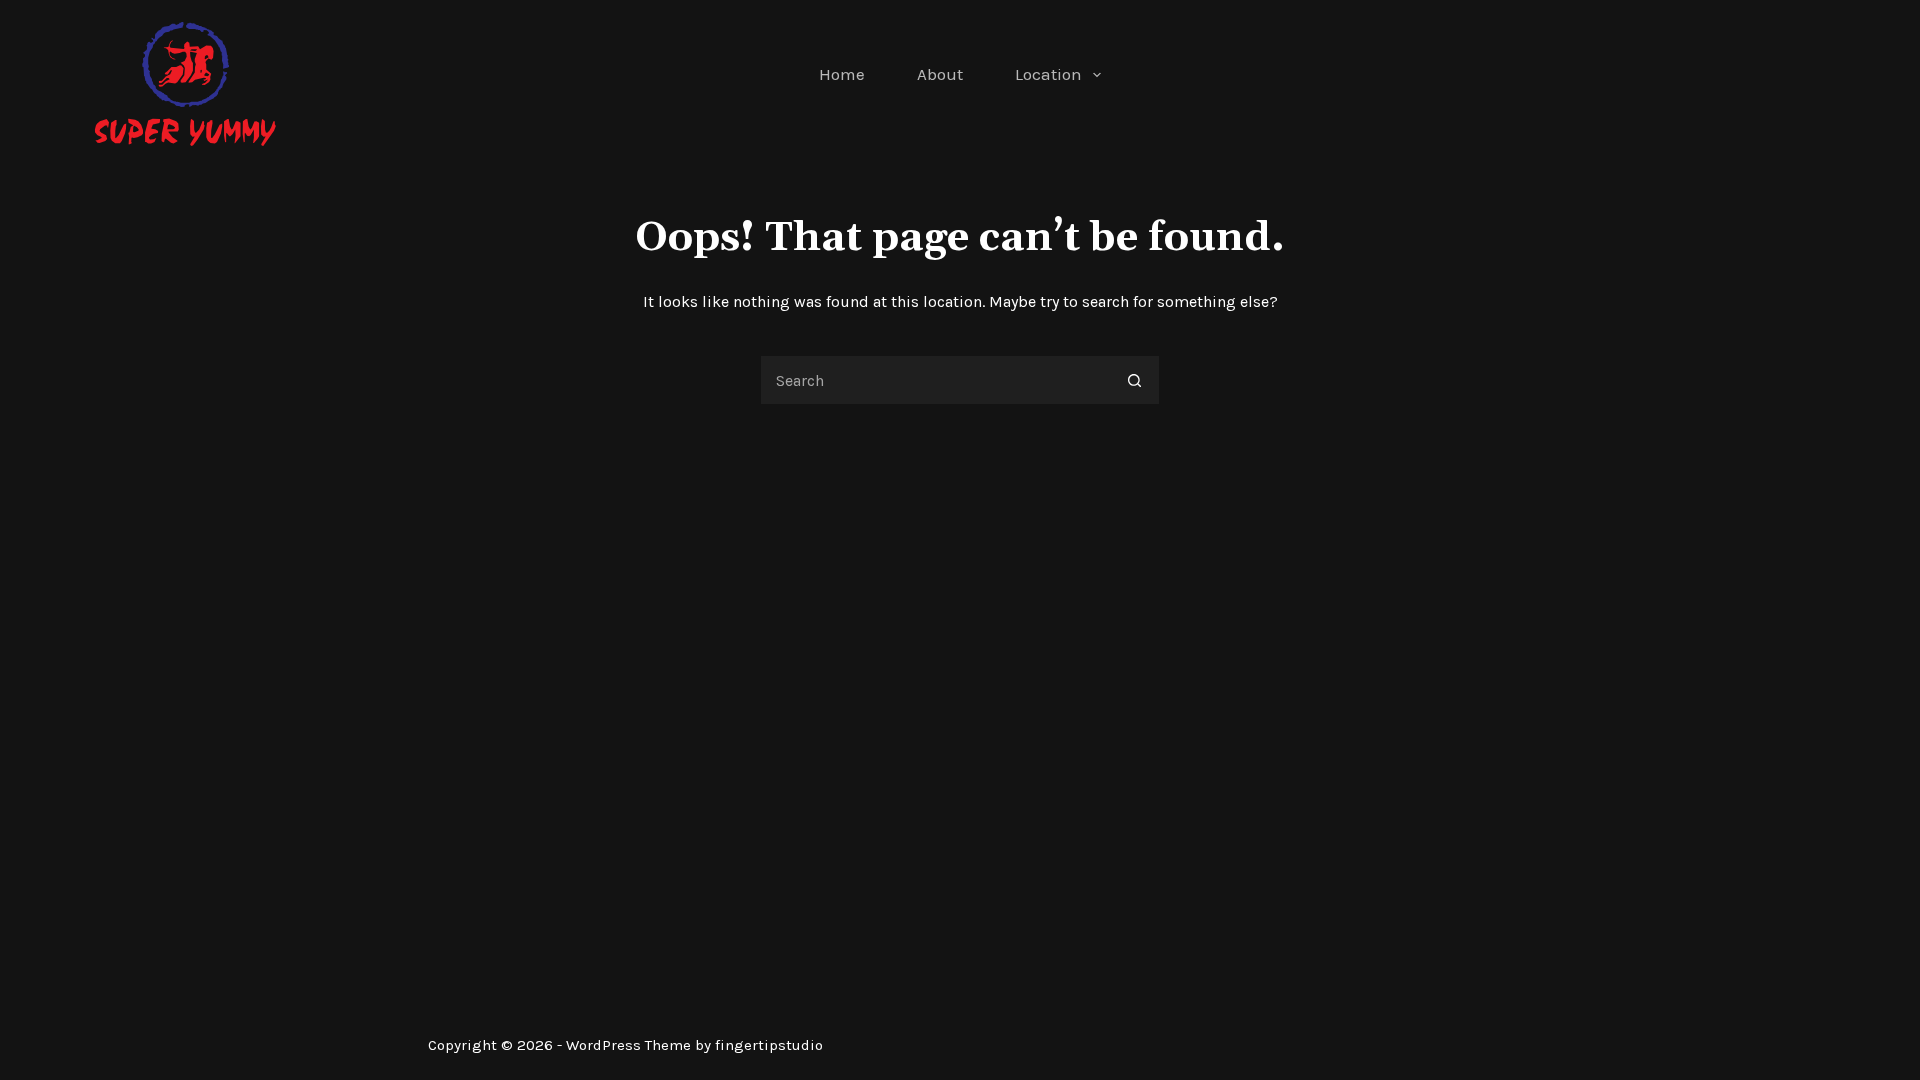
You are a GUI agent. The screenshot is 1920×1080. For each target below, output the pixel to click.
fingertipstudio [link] (769, 1045)
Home (842, 74)
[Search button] (1135, 380)
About (940, 74)
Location (1048, 74)
